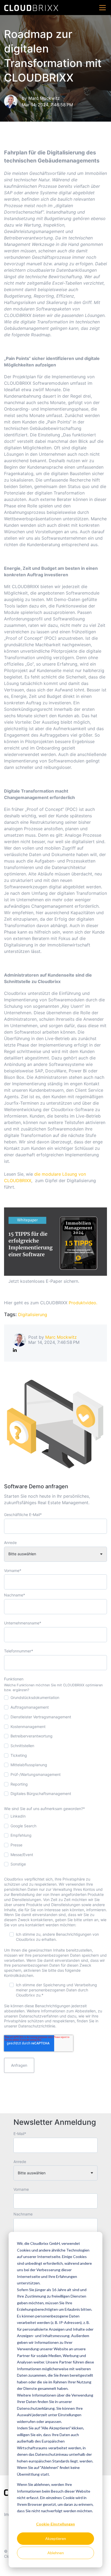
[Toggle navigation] (103, 8)
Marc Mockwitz (44, 98)
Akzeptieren (56, 2538)
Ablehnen (56, 2553)
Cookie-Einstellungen (55, 2524)
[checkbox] (55, 1747)
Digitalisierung (33, 1314)
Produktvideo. (83, 1303)
